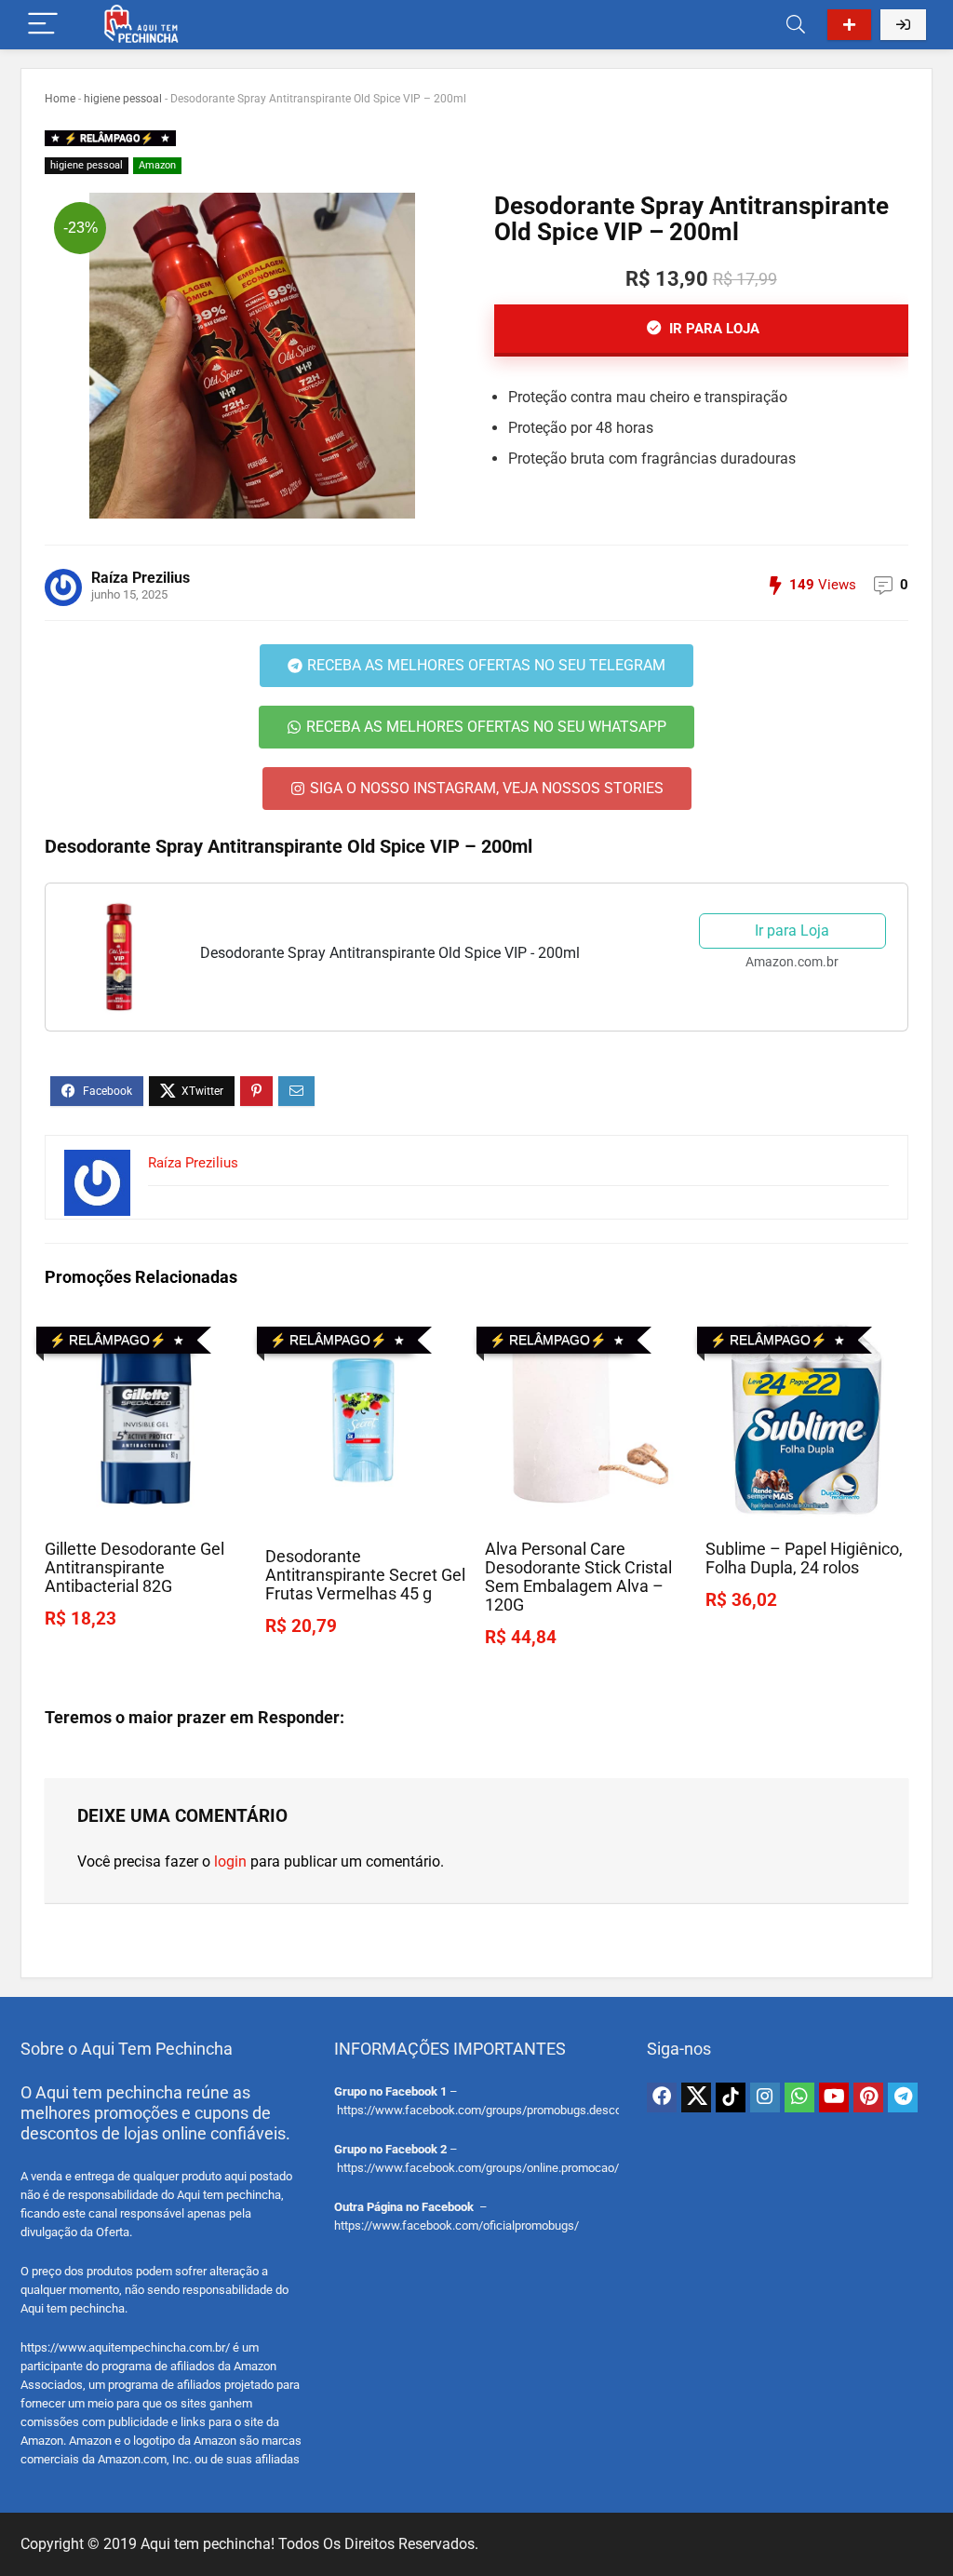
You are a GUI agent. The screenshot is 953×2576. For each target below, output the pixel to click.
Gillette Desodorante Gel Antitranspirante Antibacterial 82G (134, 1568)
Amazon (157, 165)
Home (60, 99)
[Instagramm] (765, 2097)
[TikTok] (731, 2097)
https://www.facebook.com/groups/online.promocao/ (478, 2168)
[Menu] (43, 25)
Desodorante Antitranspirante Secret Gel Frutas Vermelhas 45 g (365, 1575)
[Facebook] (662, 2097)
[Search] (796, 25)
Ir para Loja (792, 931)
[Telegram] (903, 2097)
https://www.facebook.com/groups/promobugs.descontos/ (493, 2110)
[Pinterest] (868, 2097)
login (230, 1861)
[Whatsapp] (799, 2097)
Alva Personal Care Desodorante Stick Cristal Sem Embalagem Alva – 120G (578, 1577)
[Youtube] (834, 2097)
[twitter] (696, 2097)
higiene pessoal (123, 99)
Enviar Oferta (849, 25)
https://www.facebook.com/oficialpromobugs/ (456, 2225)
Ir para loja (712, 329)
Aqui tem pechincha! (208, 2544)
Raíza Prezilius (141, 578)
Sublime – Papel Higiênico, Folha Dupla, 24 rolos (804, 1558)
